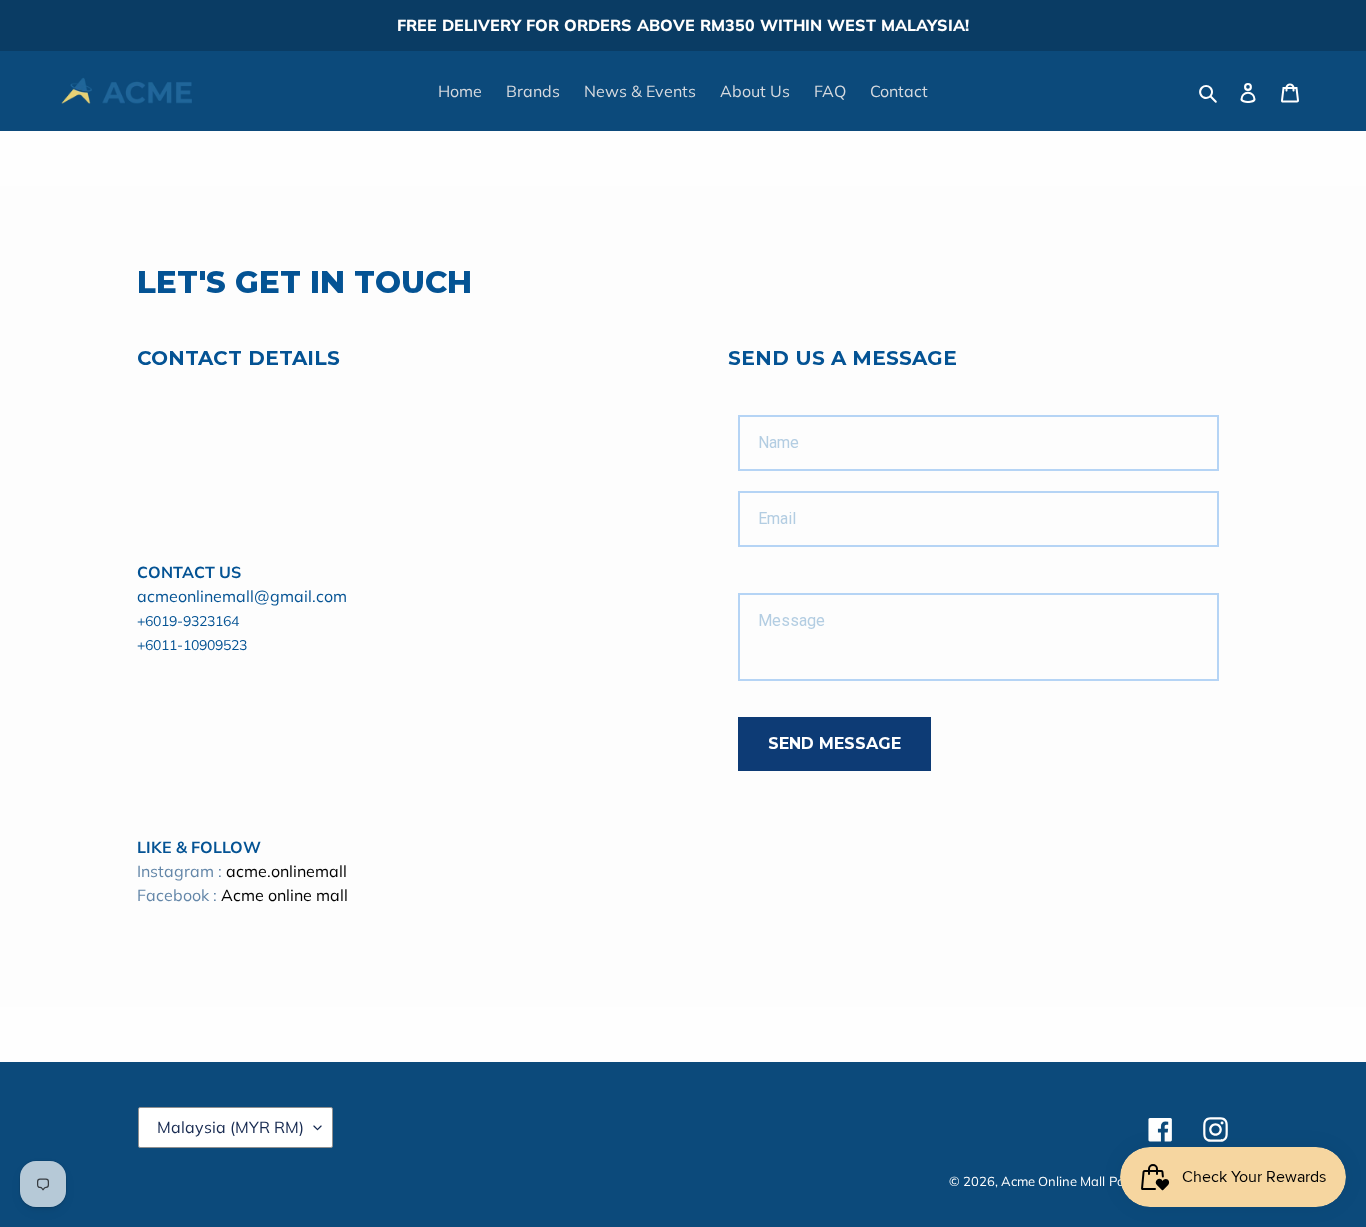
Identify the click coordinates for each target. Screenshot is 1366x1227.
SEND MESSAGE (834, 743)
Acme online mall (284, 895)
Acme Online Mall (1053, 1181)
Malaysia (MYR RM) (230, 1127)
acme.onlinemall (286, 871)
